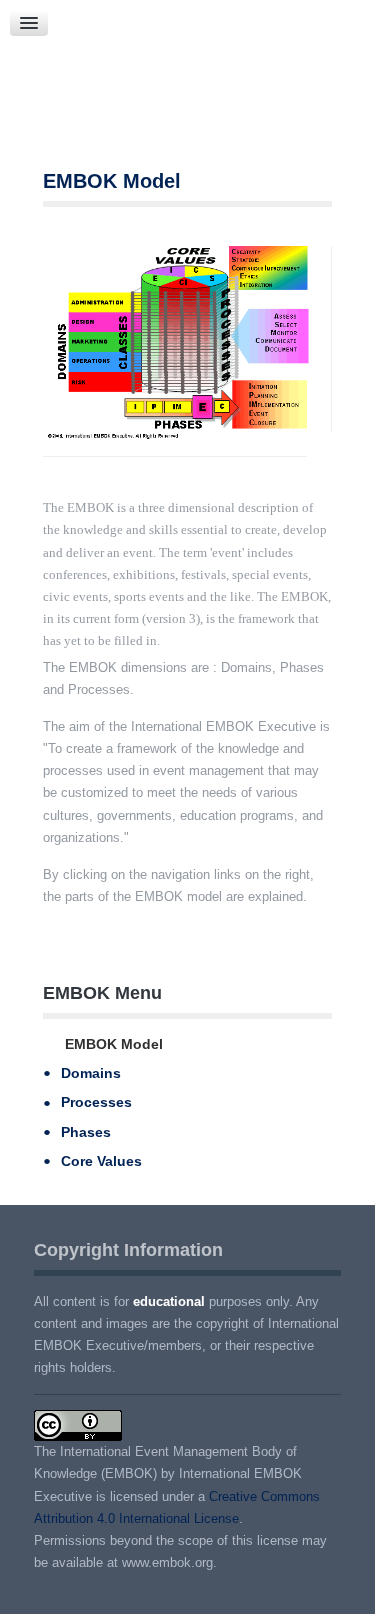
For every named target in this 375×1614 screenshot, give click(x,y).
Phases (86, 1132)
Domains (91, 1073)
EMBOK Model (112, 181)
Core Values (101, 1161)
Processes (96, 1102)
